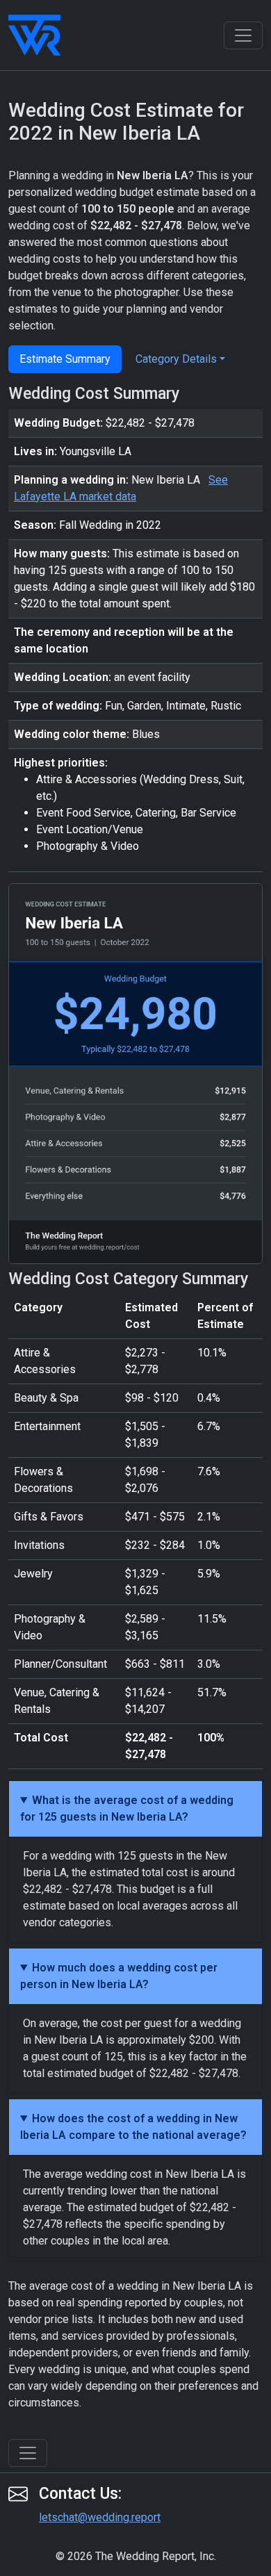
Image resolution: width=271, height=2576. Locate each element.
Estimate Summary (65, 359)
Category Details (176, 359)
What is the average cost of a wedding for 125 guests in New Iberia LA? (127, 1808)
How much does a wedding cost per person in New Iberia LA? (119, 1976)
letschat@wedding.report (100, 2517)
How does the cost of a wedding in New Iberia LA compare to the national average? (133, 2127)
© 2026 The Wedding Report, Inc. (136, 2556)
